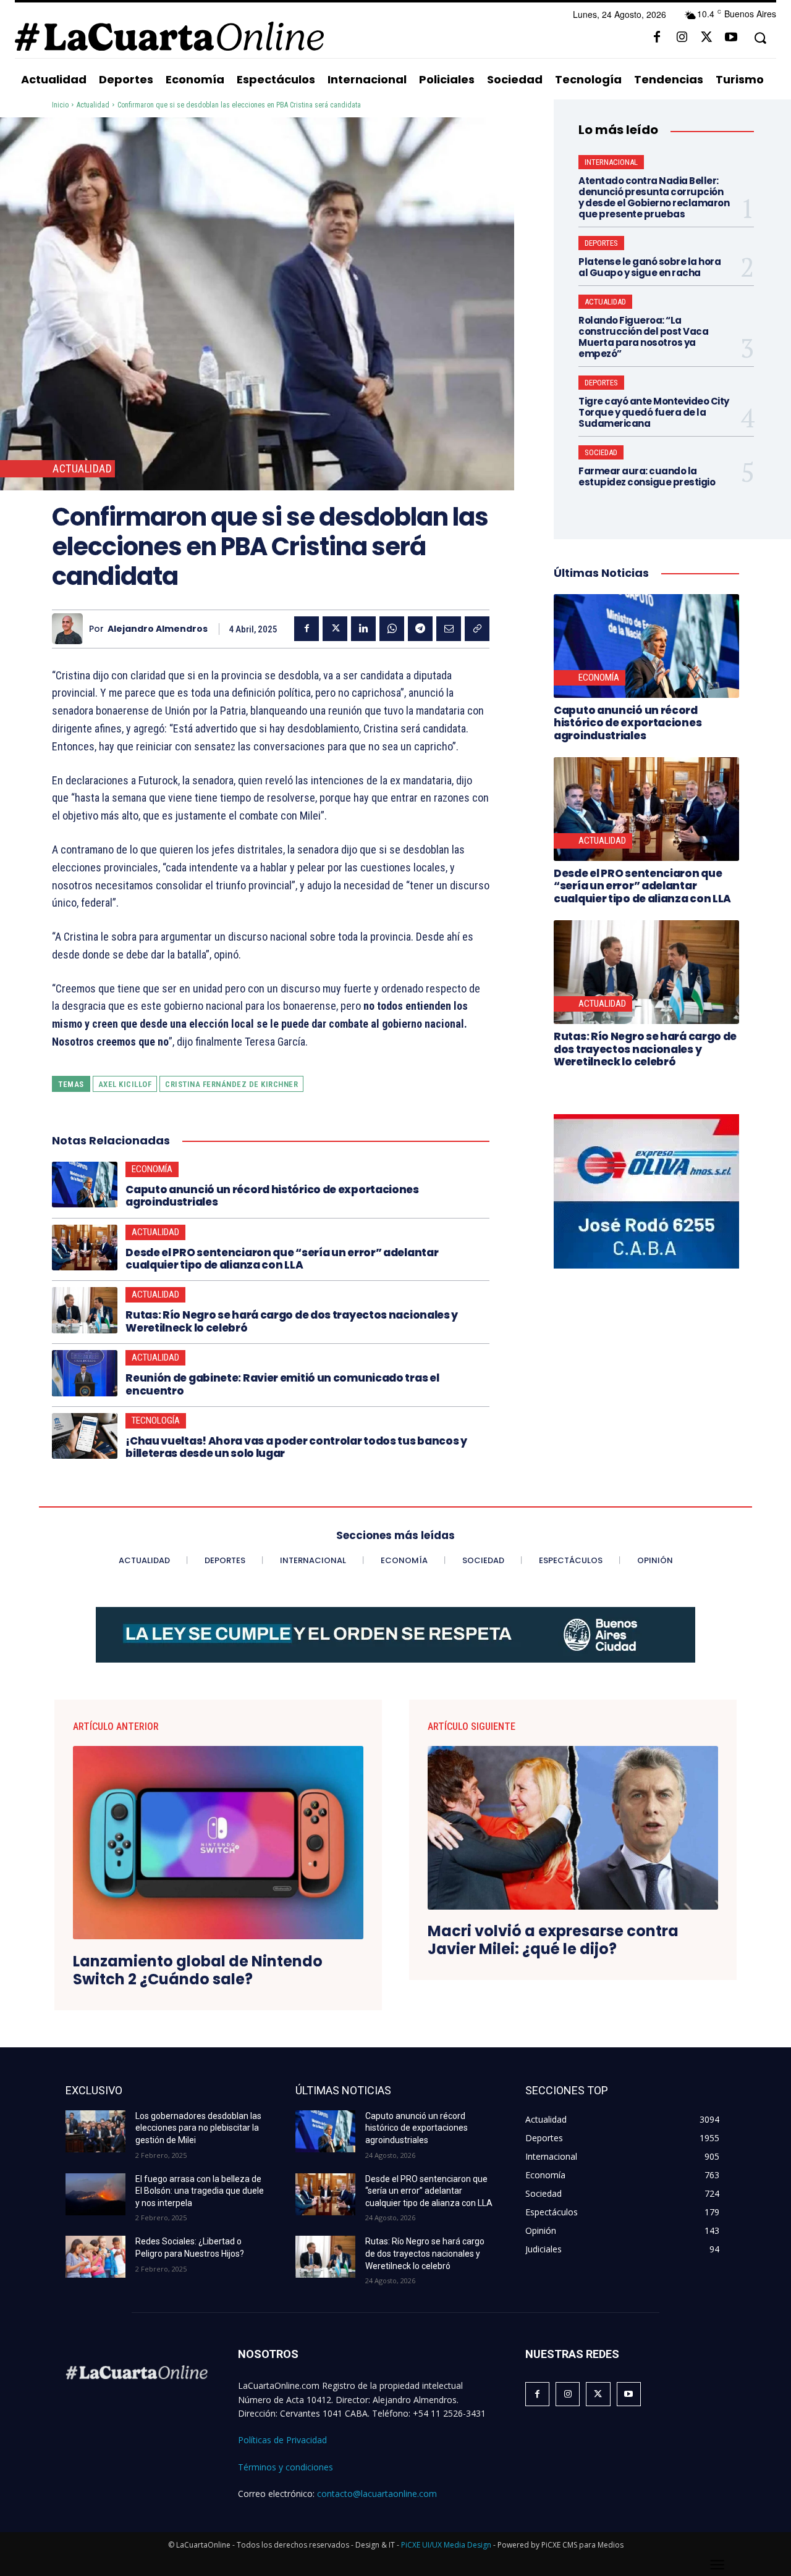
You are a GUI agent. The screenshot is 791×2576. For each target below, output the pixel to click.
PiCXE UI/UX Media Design (446, 2545)
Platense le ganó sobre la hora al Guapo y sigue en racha (649, 267)
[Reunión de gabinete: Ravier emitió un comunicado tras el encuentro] (85, 1373)
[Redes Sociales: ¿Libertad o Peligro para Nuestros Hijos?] (95, 2257)
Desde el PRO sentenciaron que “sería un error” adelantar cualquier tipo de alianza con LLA (282, 1259)
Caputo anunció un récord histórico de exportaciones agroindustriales (272, 1196)
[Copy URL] (477, 629)
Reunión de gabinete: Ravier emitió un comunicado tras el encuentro (282, 1384)
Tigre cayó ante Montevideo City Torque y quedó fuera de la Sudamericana (654, 412)
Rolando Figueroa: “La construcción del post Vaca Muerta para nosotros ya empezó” (643, 337)
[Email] (449, 629)
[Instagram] (682, 38)
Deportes (601, 243)
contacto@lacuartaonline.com (377, 2494)
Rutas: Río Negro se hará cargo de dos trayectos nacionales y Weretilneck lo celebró (292, 1321)
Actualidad (93, 105)
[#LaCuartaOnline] (169, 36)
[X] (706, 38)
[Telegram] (420, 629)
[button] (760, 38)
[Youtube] (731, 38)
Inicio (60, 105)
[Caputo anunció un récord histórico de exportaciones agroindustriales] (85, 1185)
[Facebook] (657, 38)
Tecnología (156, 1420)
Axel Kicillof (125, 1084)
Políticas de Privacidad (282, 2440)
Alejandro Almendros (158, 629)
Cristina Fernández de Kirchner (231, 1084)
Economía (152, 1169)
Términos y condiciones (286, 2467)
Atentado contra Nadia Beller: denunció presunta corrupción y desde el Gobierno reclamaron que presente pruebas (654, 197)
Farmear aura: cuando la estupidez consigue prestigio (647, 476)
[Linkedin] (363, 629)
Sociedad (601, 452)
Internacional (611, 162)
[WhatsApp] (392, 629)
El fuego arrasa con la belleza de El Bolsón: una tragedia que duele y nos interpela (200, 2191)
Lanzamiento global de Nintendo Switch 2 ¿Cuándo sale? (198, 1971)
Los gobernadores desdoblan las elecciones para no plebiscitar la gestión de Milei (198, 2128)
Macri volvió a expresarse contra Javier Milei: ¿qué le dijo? (553, 1940)
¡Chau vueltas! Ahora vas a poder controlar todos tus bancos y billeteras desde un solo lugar (296, 1447)
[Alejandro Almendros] (70, 629)
